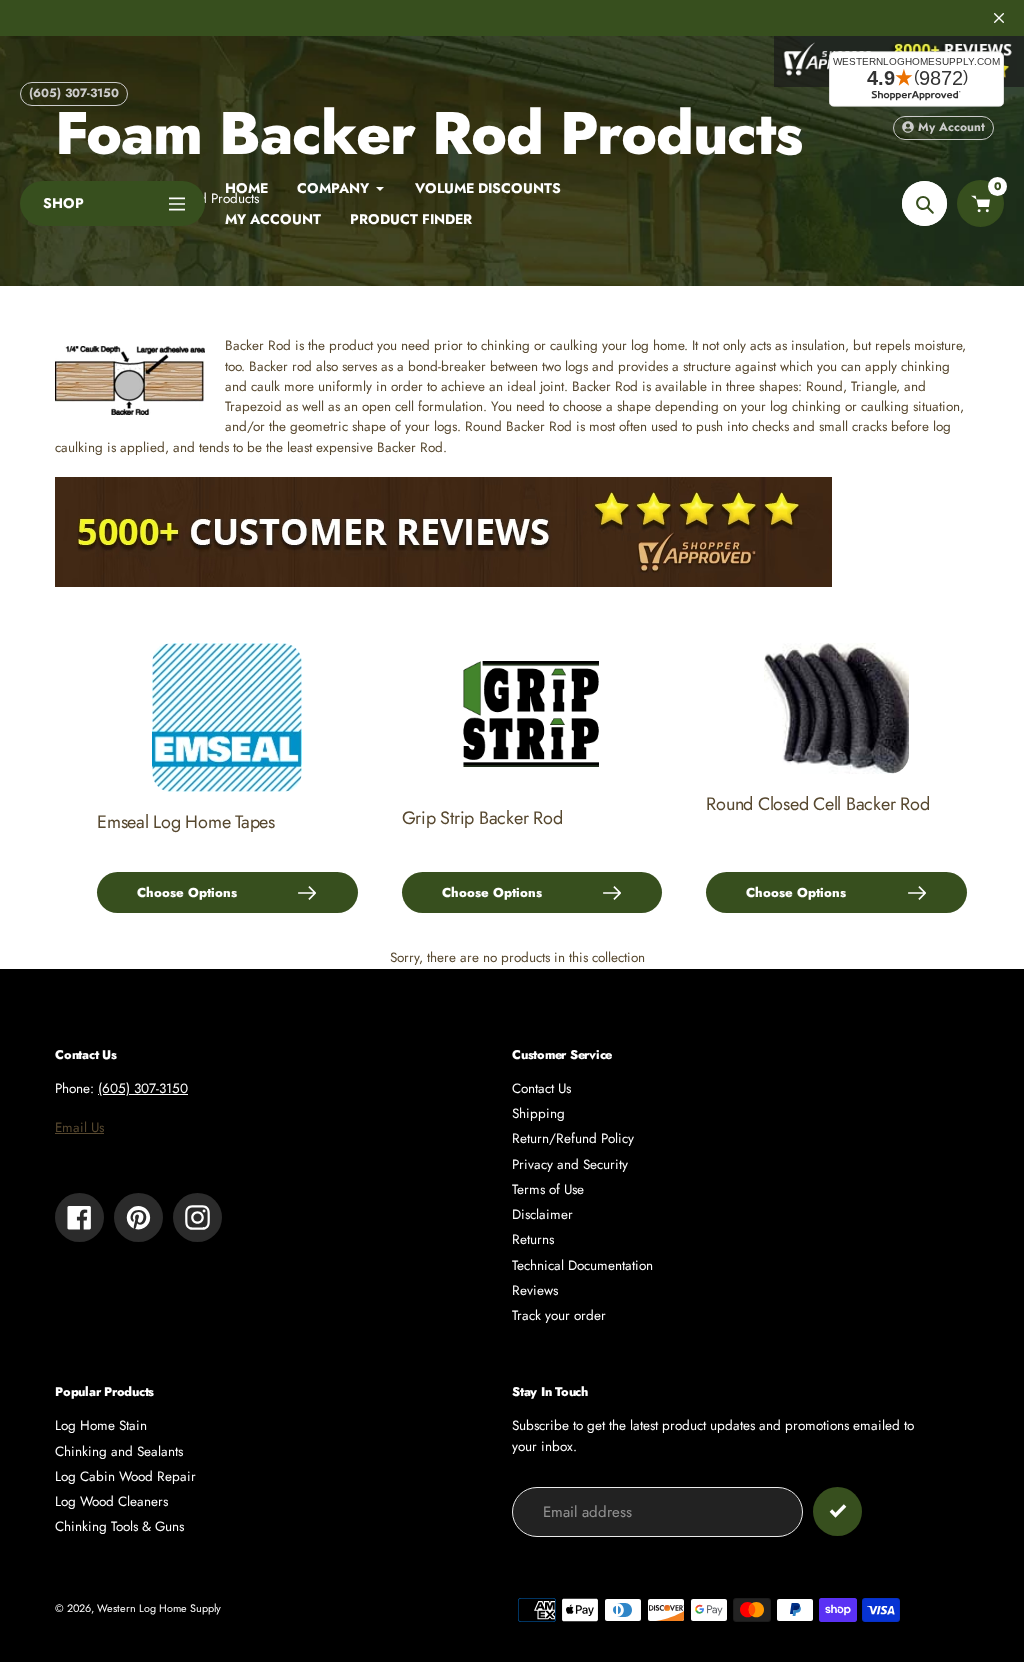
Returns (533, 1239)
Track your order (559, 1315)
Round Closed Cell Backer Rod (817, 804)
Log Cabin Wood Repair (125, 1476)
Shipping (538, 1113)
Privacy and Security (570, 1164)
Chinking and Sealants (119, 1451)
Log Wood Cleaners (111, 1501)
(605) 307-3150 (74, 93)
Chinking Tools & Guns (119, 1526)
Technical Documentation (582, 1265)
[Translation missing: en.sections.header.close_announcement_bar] (999, 18)
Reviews (535, 1290)
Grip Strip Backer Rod (482, 818)
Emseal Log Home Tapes (186, 822)
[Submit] (837, 1511)
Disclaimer (542, 1214)
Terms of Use (548, 1189)
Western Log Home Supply (159, 1608)
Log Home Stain (101, 1425)
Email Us (79, 1127)
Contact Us (541, 1088)
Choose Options (187, 892)
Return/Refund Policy (573, 1138)
